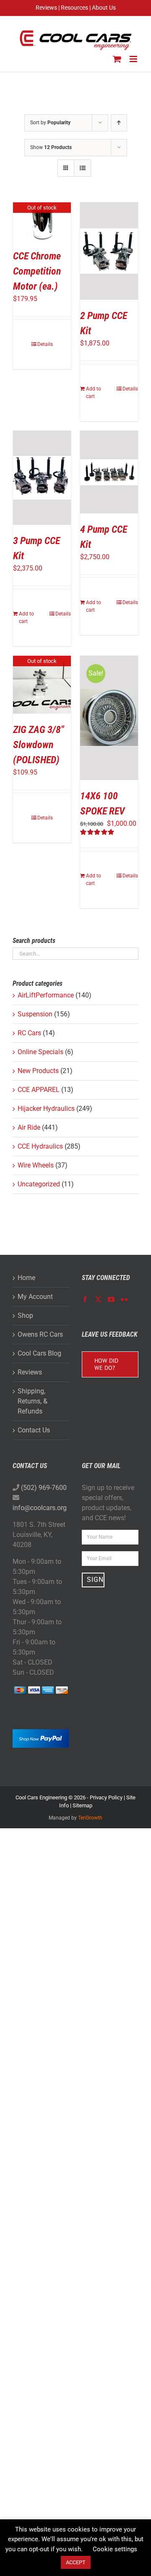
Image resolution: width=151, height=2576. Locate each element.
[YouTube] (111, 1299)
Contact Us (34, 1430)
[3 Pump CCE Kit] (42, 478)
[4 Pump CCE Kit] (109, 472)
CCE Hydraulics (40, 1146)
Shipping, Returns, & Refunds (33, 1401)
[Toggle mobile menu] (134, 59)
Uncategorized (39, 1184)
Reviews (30, 1372)
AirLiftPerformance (46, 995)
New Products (38, 1071)
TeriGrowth (90, 1818)
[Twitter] (98, 1299)
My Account (35, 1297)
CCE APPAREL (39, 1090)
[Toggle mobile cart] (117, 59)
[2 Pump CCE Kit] (109, 251)
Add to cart (94, 393)
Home (26, 1278)
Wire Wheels (36, 1165)
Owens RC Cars (40, 1334)
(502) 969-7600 (44, 1488)
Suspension (35, 1014)
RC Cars (29, 1033)
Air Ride (29, 1127)
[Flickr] (124, 1299)
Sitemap (82, 1805)
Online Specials (40, 1052)
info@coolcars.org (40, 1508)
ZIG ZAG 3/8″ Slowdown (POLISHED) (38, 745)
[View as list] (82, 168)
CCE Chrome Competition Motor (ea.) (37, 271)
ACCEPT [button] (76, 2562)
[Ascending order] (119, 123)
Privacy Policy (106, 1797)
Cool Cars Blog (39, 1353)
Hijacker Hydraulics (46, 1109)
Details (45, 344)
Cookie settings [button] (115, 2549)
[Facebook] (85, 1299)
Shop (25, 1315)
